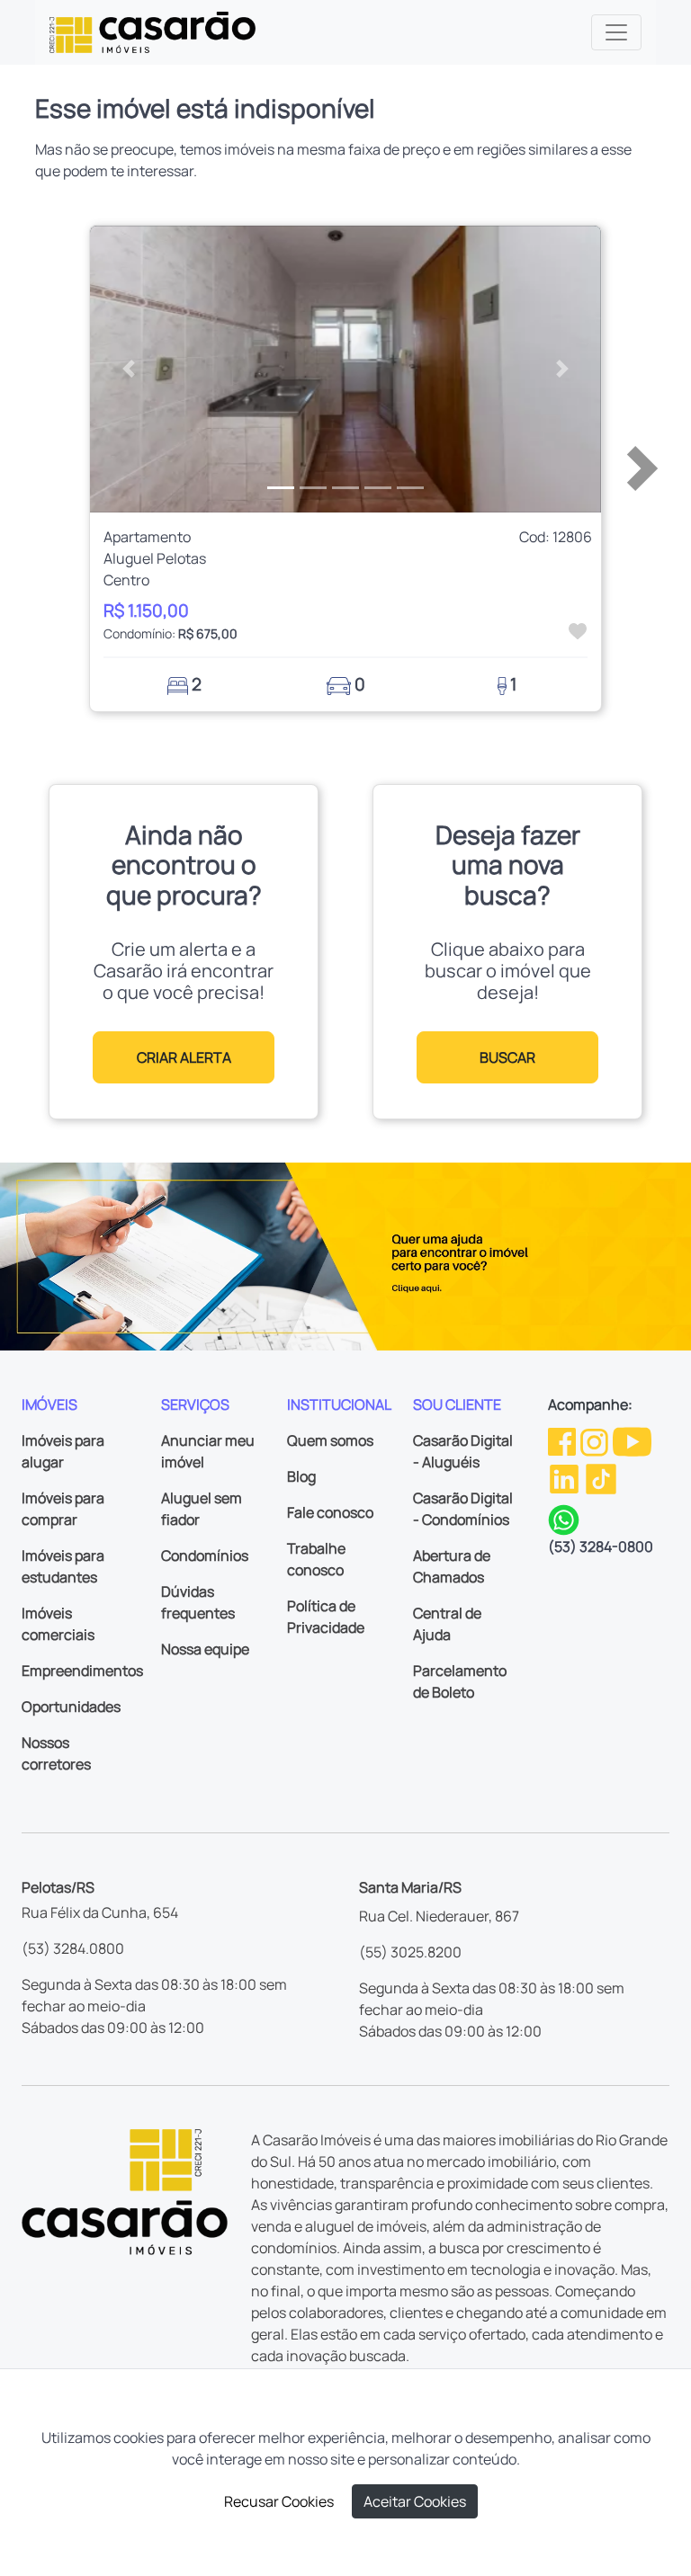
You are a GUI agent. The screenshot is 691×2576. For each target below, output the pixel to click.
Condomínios (205, 1555)
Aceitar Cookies (415, 2501)
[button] (128, 370)
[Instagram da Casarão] (596, 1440)
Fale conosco (330, 1512)
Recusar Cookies (279, 2501)
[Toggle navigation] (616, 32)
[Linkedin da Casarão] (565, 1477)
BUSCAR (507, 1057)
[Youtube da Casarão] (632, 1440)
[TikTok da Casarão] (601, 1477)
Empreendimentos (82, 1671)
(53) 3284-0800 (601, 1546)
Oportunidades (71, 1707)
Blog (301, 1476)
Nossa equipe (205, 1649)
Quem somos (330, 1440)
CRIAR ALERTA (184, 1057)
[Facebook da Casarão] (563, 1440)
